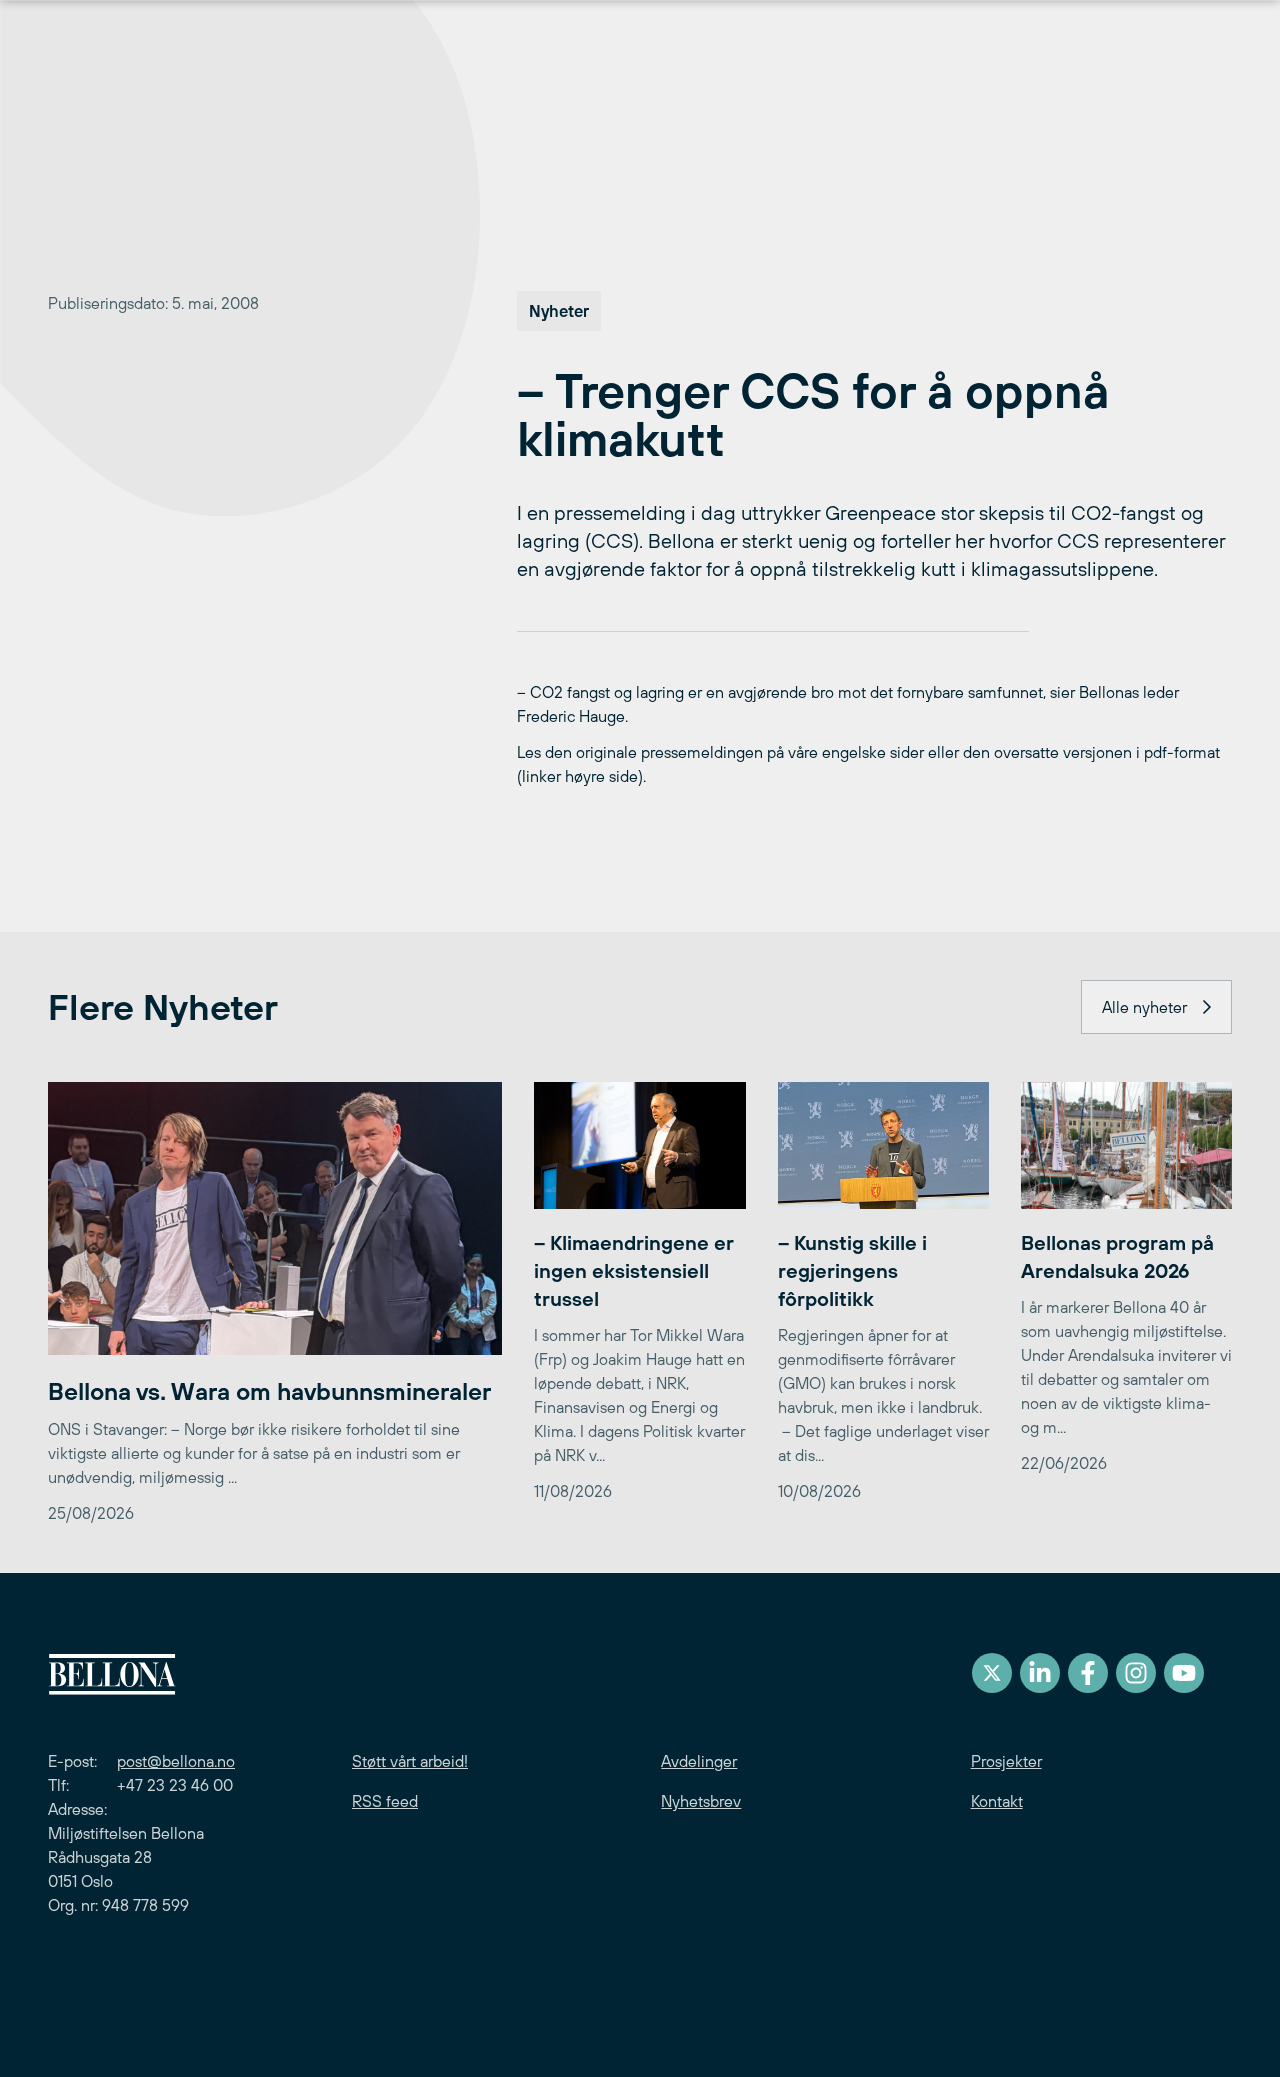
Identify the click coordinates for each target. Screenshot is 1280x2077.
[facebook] (1088, 1673)
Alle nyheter (1144, 1007)
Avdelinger (699, 1761)
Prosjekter (1006, 1761)
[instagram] (1136, 1673)
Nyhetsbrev (701, 1801)
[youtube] (1184, 1673)
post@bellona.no (176, 1761)
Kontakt (997, 1801)
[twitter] (992, 1673)
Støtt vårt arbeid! (410, 1761)
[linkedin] (1040, 1673)
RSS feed (385, 1801)
